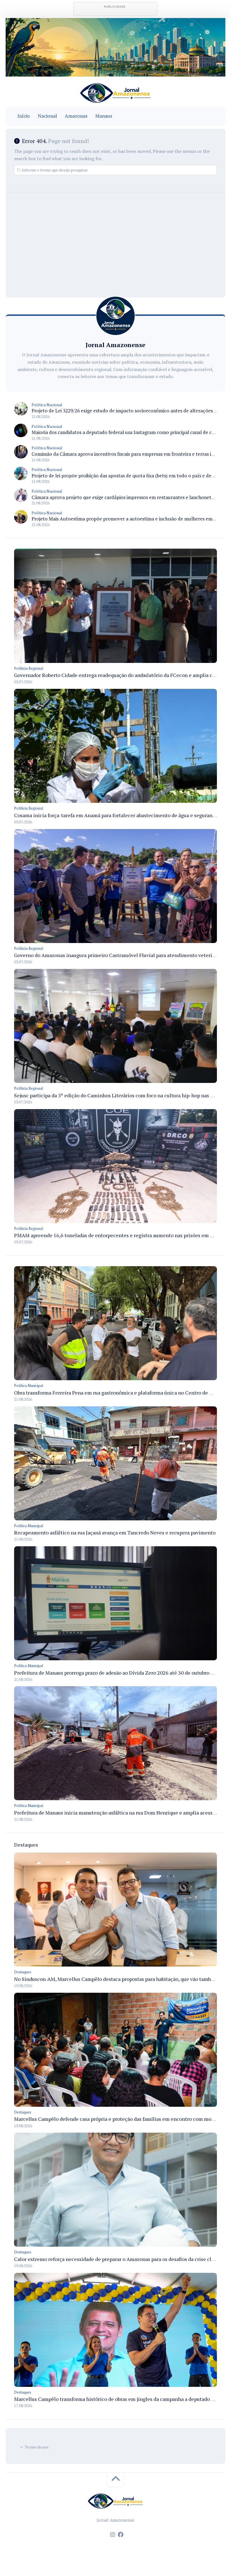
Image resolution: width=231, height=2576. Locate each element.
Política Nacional (47, 405)
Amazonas (76, 116)
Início (24, 116)
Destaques (23, 1972)
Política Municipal (29, 1386)
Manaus (104, 116)
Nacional (47, 116)
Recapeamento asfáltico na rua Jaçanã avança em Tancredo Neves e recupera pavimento (115, 1532)
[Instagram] (113, 2535)
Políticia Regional (29, 668)
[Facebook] (121, 2535)
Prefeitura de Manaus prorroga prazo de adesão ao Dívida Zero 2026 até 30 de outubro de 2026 (121, 1673)
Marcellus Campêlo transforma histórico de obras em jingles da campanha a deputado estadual (122, 2399)
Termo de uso (37, 2447)
